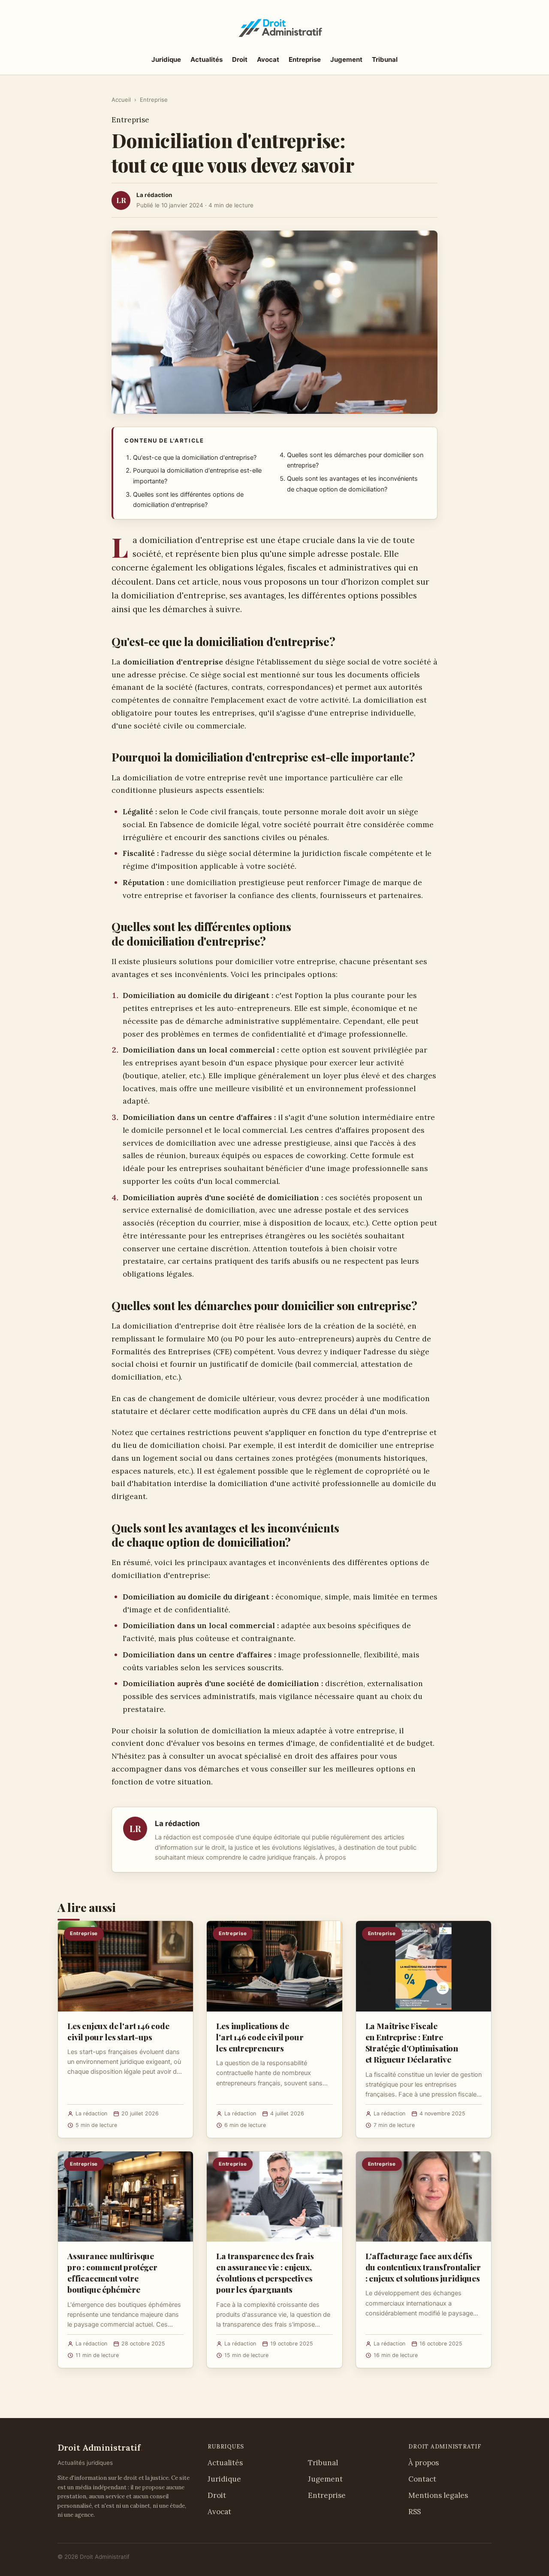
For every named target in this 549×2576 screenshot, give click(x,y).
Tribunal (385, 59)
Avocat (268, 59)
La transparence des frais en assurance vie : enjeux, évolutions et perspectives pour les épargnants (265, 2273)
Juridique (166, 59)
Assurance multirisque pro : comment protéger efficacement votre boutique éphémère (112, 2273)
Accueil (121, 100)
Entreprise (305, 59)
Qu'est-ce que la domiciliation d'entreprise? (195, 458)
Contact (422, 2479)
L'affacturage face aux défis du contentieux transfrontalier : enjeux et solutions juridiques (423, 2267)
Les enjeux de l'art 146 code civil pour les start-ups (118, 2031)
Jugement (346, 59)
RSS (415, 2512)
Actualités (207, 59)
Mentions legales (438, 2495)
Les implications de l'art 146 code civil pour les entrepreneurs (260, 2037)
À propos (333, 1857)
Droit (240, 59)
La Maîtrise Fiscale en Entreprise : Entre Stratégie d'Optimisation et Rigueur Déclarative (412, 2043)
